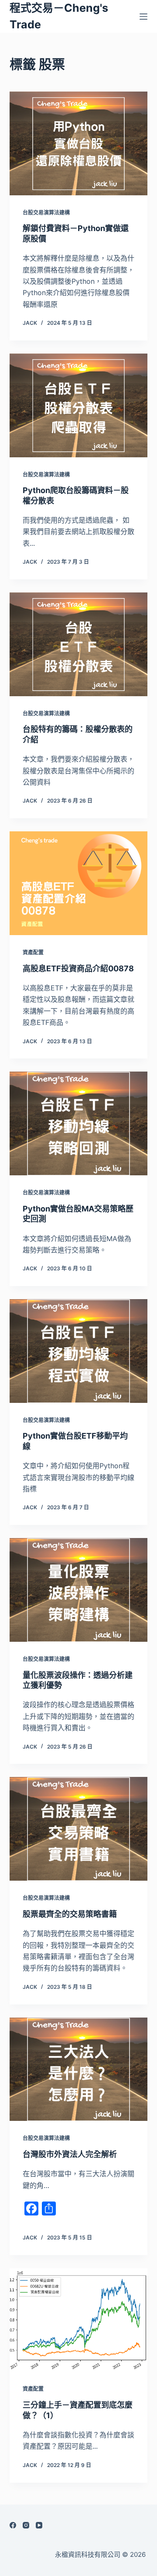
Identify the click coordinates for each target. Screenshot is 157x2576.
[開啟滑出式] (143, 17)
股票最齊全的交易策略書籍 (70, 1914)
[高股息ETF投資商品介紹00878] (79, 883)
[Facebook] (13, 2525)
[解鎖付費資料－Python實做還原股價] (79, 143)
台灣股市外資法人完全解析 (70, 2154)
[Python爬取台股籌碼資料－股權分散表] (79, 405)
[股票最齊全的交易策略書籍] (79, 1829)
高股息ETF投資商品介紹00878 (78, 968)
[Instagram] (26, 2525)
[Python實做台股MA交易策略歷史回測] (79, 1123)
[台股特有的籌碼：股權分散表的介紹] (79, 644)
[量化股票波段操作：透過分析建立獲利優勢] (79, 1590)
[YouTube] (39, 2525)
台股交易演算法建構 (46, 213)
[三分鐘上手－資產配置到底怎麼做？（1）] (79, 2320)
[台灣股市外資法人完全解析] (79, 2069)
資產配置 (33, 952)
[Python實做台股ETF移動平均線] (79, 1351)
